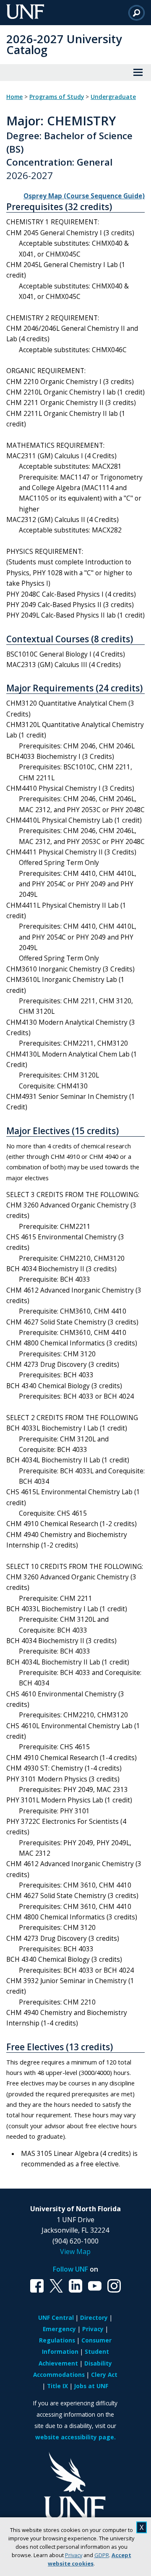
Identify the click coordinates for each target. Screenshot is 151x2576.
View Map (75, 2251)
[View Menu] (138, 73)
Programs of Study (57, 97)
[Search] (137, 13)
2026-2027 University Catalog (64, 44)
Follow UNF (70, 2269)
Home (14, 97)
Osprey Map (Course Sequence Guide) (84, 196)
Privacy (74, 2555)
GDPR (102, 2555)
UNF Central (56, 2318)
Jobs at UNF (91, 2386)
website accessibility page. (75, 2437)
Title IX (57, 2386)
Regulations (57, 2340)
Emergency (59, 2329)
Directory (94, 2318)
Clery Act (104, 2375)
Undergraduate (113, 97)
